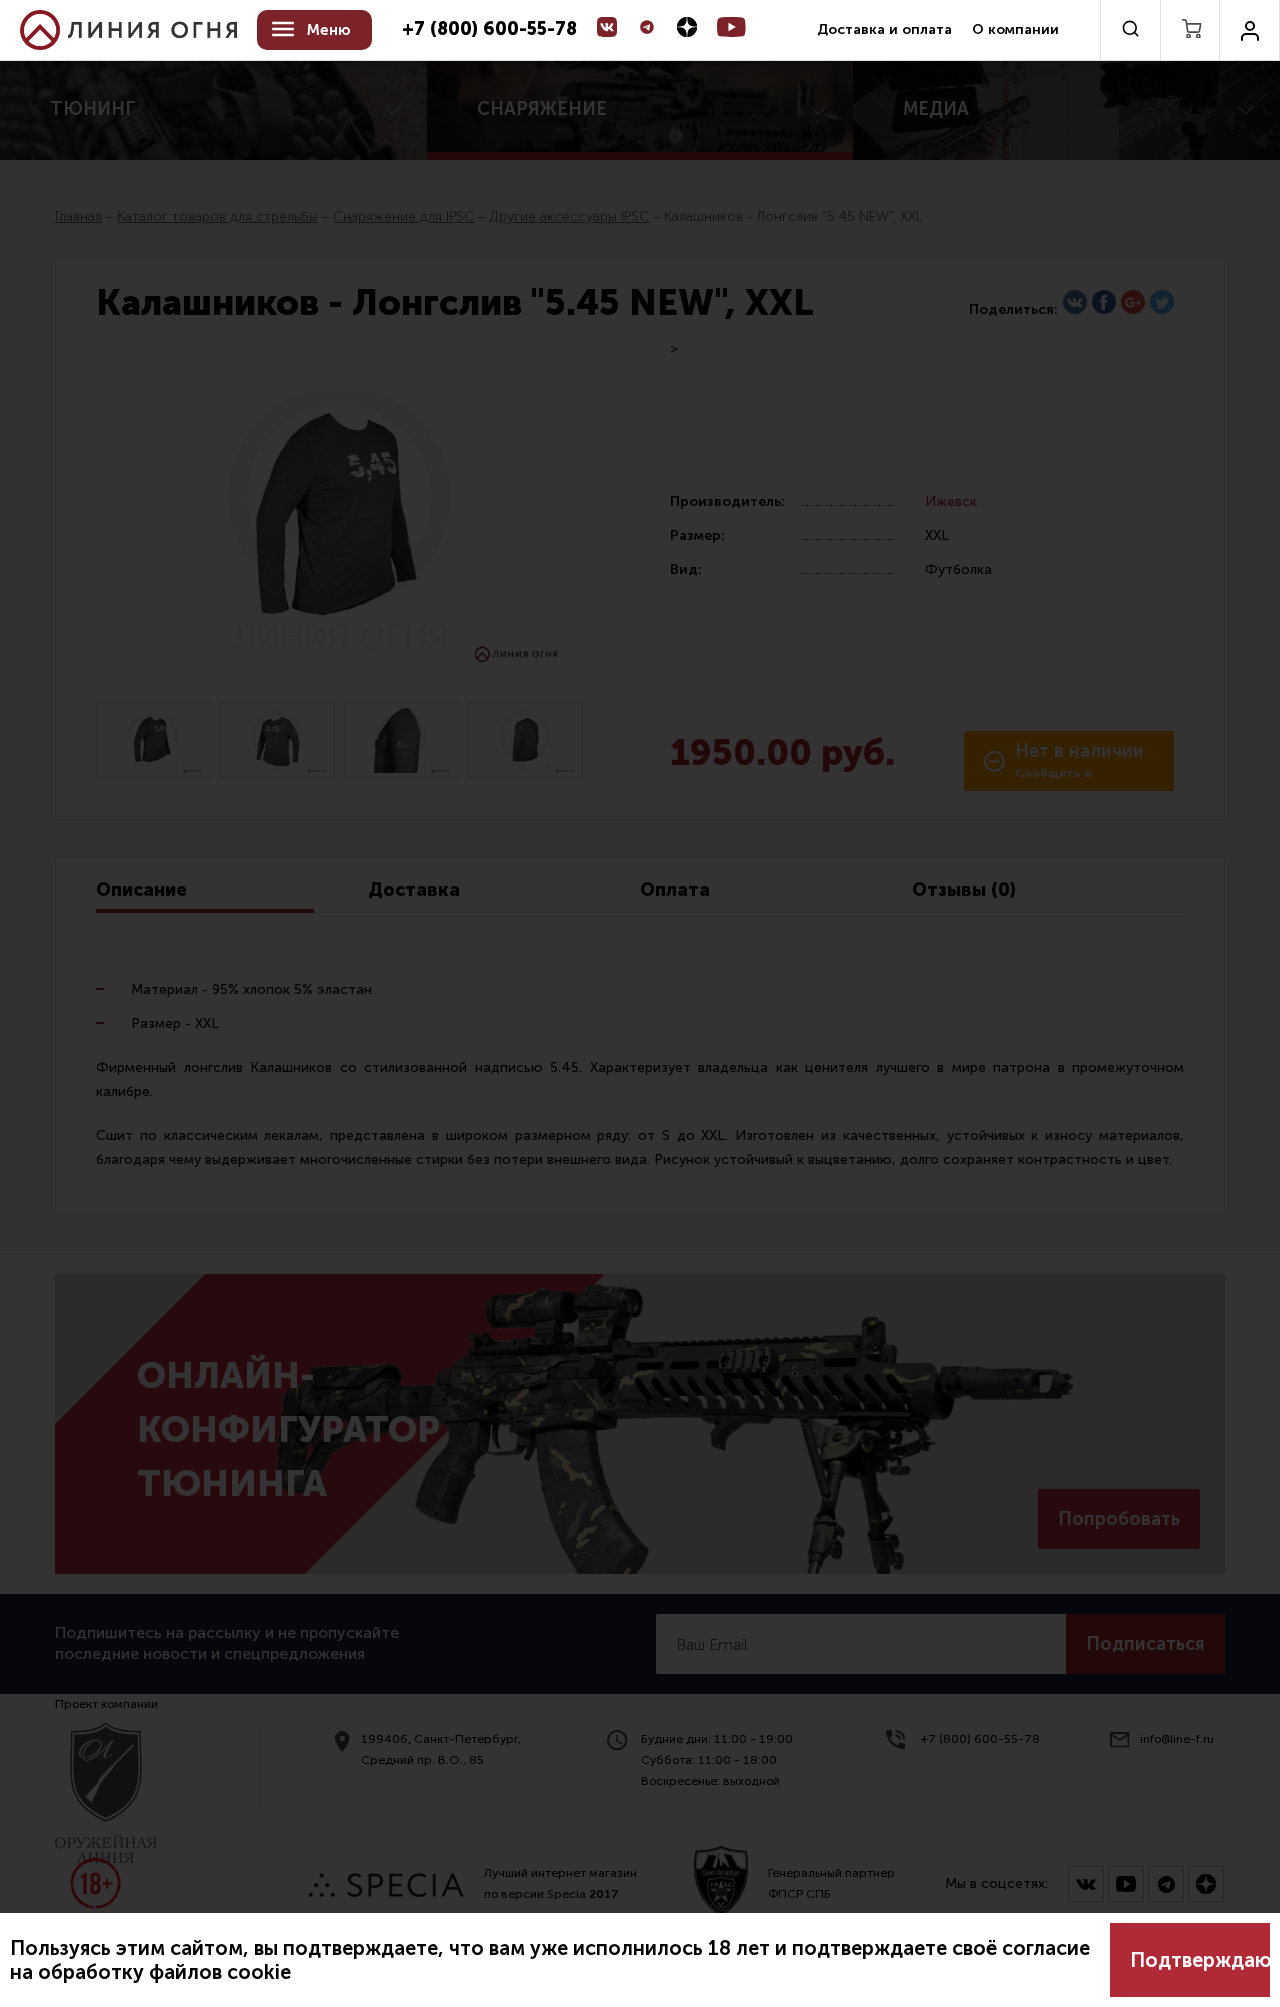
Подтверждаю (1200, 1960)
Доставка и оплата (884, 29)
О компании (1015, 29)
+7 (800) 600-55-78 (489, 30)
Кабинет (1249, 30)
